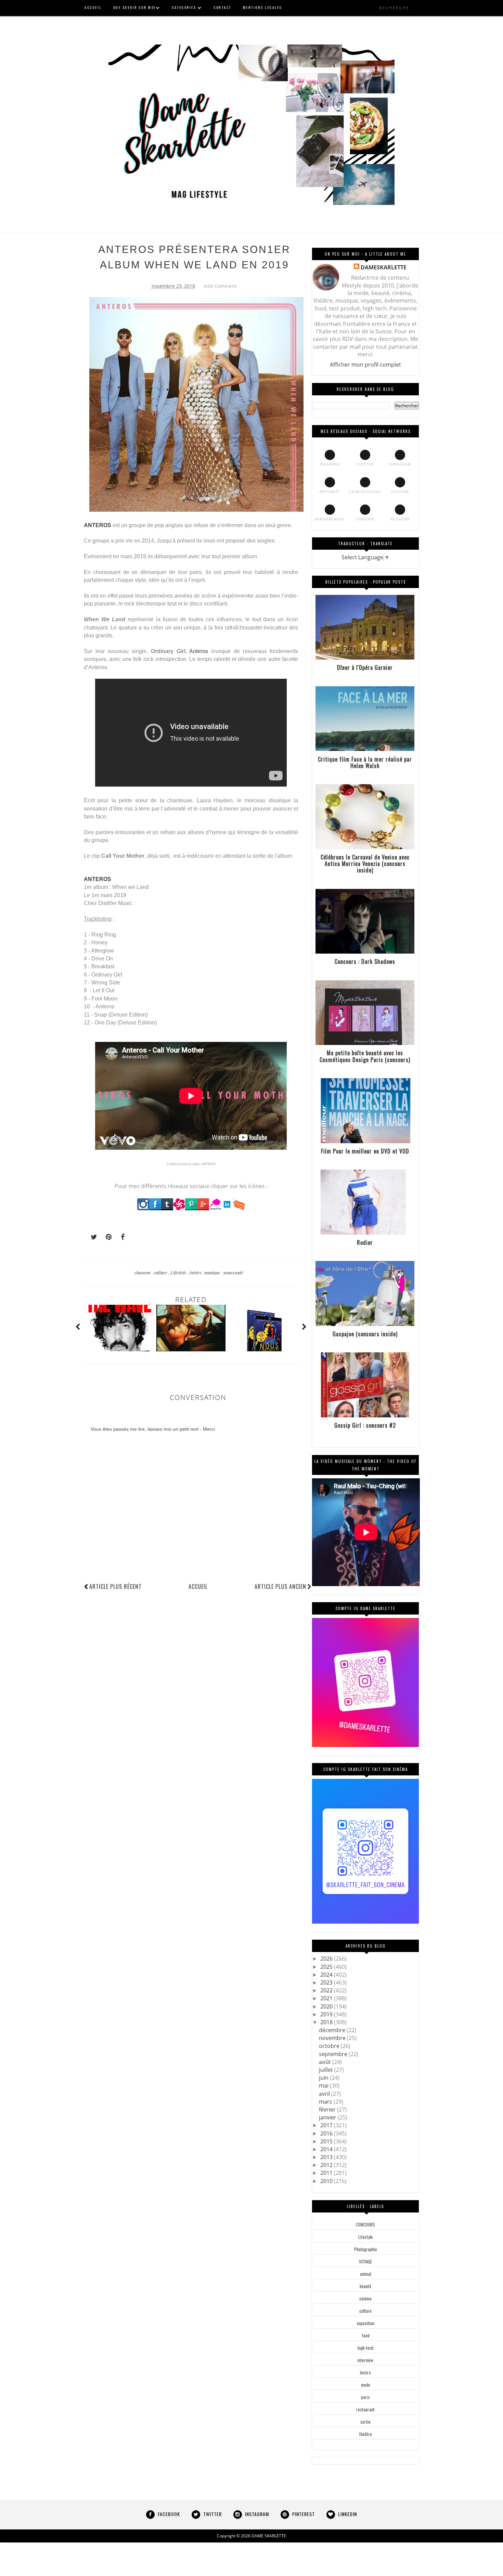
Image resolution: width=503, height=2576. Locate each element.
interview (365, 2360)
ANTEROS (98, 525)
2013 (327, 2157)
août (326, 2062)
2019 (327, 2014)
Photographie (366, 2249)
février (328, 2109)
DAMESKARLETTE (384, 267)
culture (161, 1272)
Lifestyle (179, 1272)
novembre (333, 2038)
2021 (327, 1998)
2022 (327, 1990)
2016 (327, 2133)
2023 (327, 1982)
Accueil (198, 1586)
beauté (365, 2286)
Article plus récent (115, 1586)
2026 (327, 1959)
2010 (327, 2181)
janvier (328, 2117)
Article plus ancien (280, 1586)
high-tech (366, 2348)
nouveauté (233, 1272)
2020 (327, 2006)
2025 (327, 1967)
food (366, 2335)
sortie (365, 2422)
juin (324, 2078)
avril (325, 2094)
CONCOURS (365, 2224)
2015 (327, 2141)
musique (213, 1272)
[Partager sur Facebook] (121, 1237)
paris (365, 2397)
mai (324, 2086)
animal (366, 2274)
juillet (327, 2070)
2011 (327, 2173)
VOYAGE (365, 2261)
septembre (334, 2054)
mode (366, 2385)
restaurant (365, 2409)
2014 (327, 2149)
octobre (330, 2046)
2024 (327, 1975)
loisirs (196, 1272)
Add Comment (220, 286)
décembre (333, 2030)
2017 (327, 2125)
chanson (143, 1272)
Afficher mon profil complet (365, 365)
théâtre (366, 2434)
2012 (327, 2165)
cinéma (365, 2298)
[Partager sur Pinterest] (106, 1237)
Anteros (199, 651)
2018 (327, 2022)
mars (326, 2102)
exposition (366, 2323)
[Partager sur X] (91, 1237)
